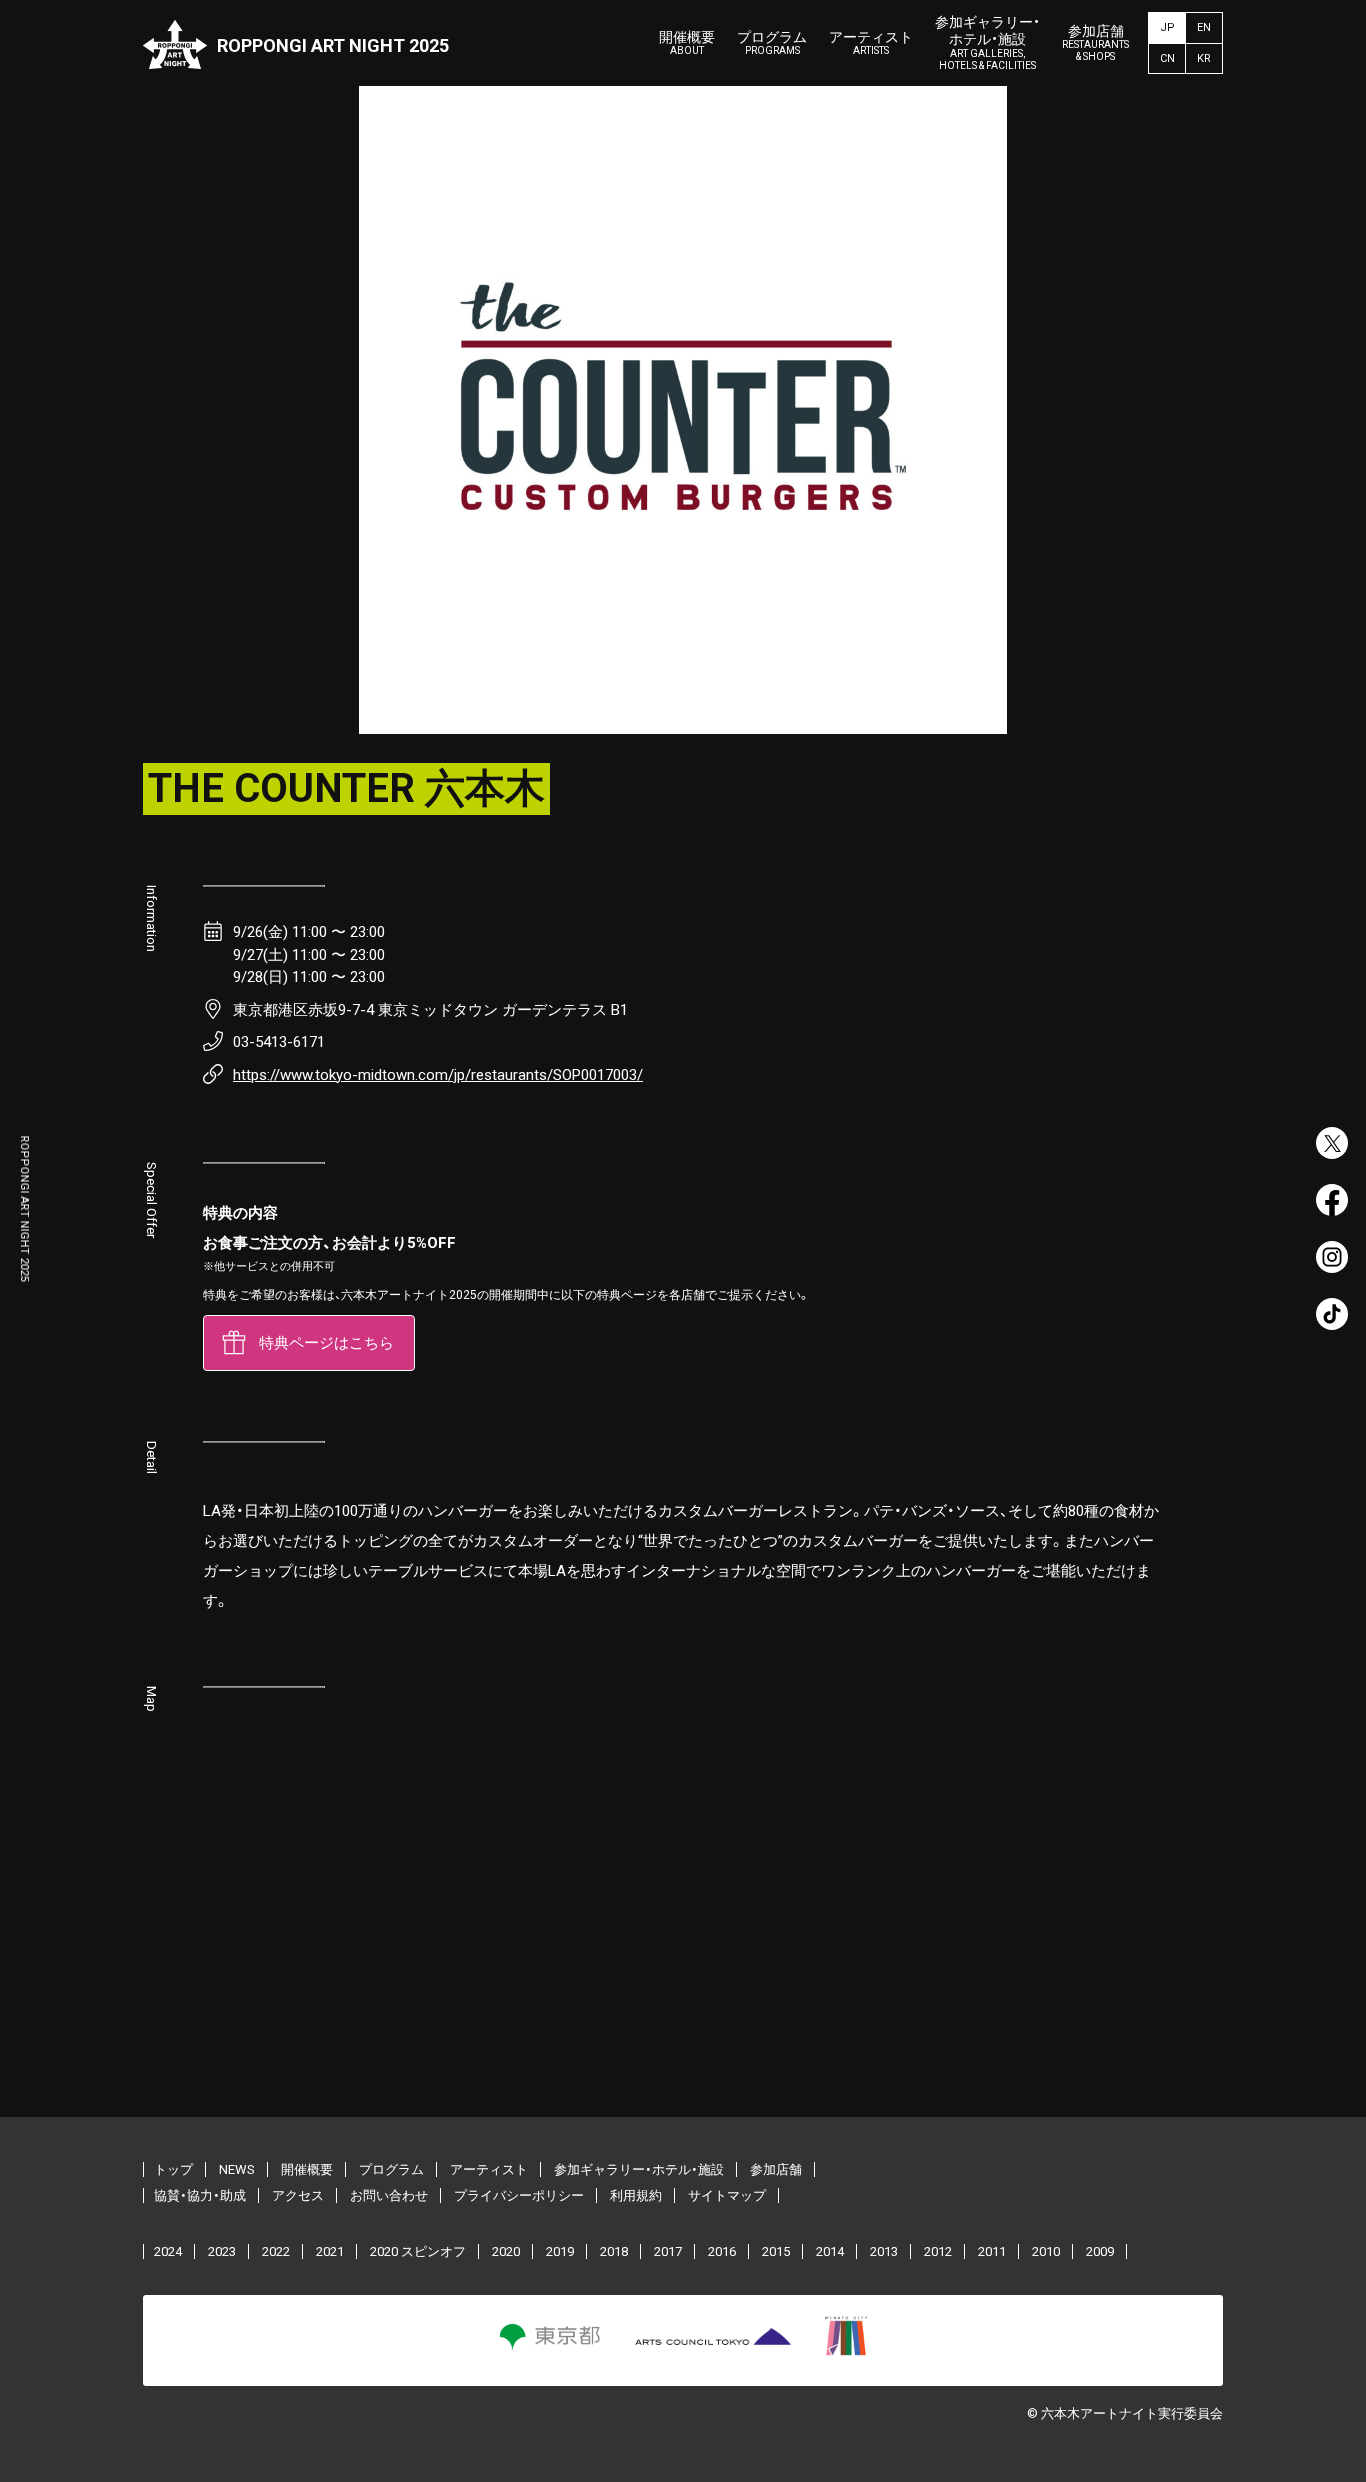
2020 (506, 2251)
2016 (722, 2251)
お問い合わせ (389, 2195)
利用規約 (636, 2195)
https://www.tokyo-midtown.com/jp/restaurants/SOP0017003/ (438, 1075)
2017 (668, 2251)
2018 (614, 2251)
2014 (830, 2251)
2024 (168, 2251)
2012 (938, 2251)
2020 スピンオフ (418, 2251)
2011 (992, 2251)
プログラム (772, 43)
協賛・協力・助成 (200, 2195)
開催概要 (687, 43)
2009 (1100, 2251)
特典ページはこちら (326, 1343)
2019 (560, 2251)
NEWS (237, 2169)
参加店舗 (1095, 43)
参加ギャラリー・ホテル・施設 (987, 42)
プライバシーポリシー (519, 2195)
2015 (776, 2251)
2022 (276, 2251)
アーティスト (871, 43)
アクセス (298, 2195)
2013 (884, 2251)
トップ (173, 2169)
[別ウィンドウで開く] (1332, 1143)
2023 (222, 2251)
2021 (330, 2251)
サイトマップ (727, 2195)
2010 (1046, 2251)
